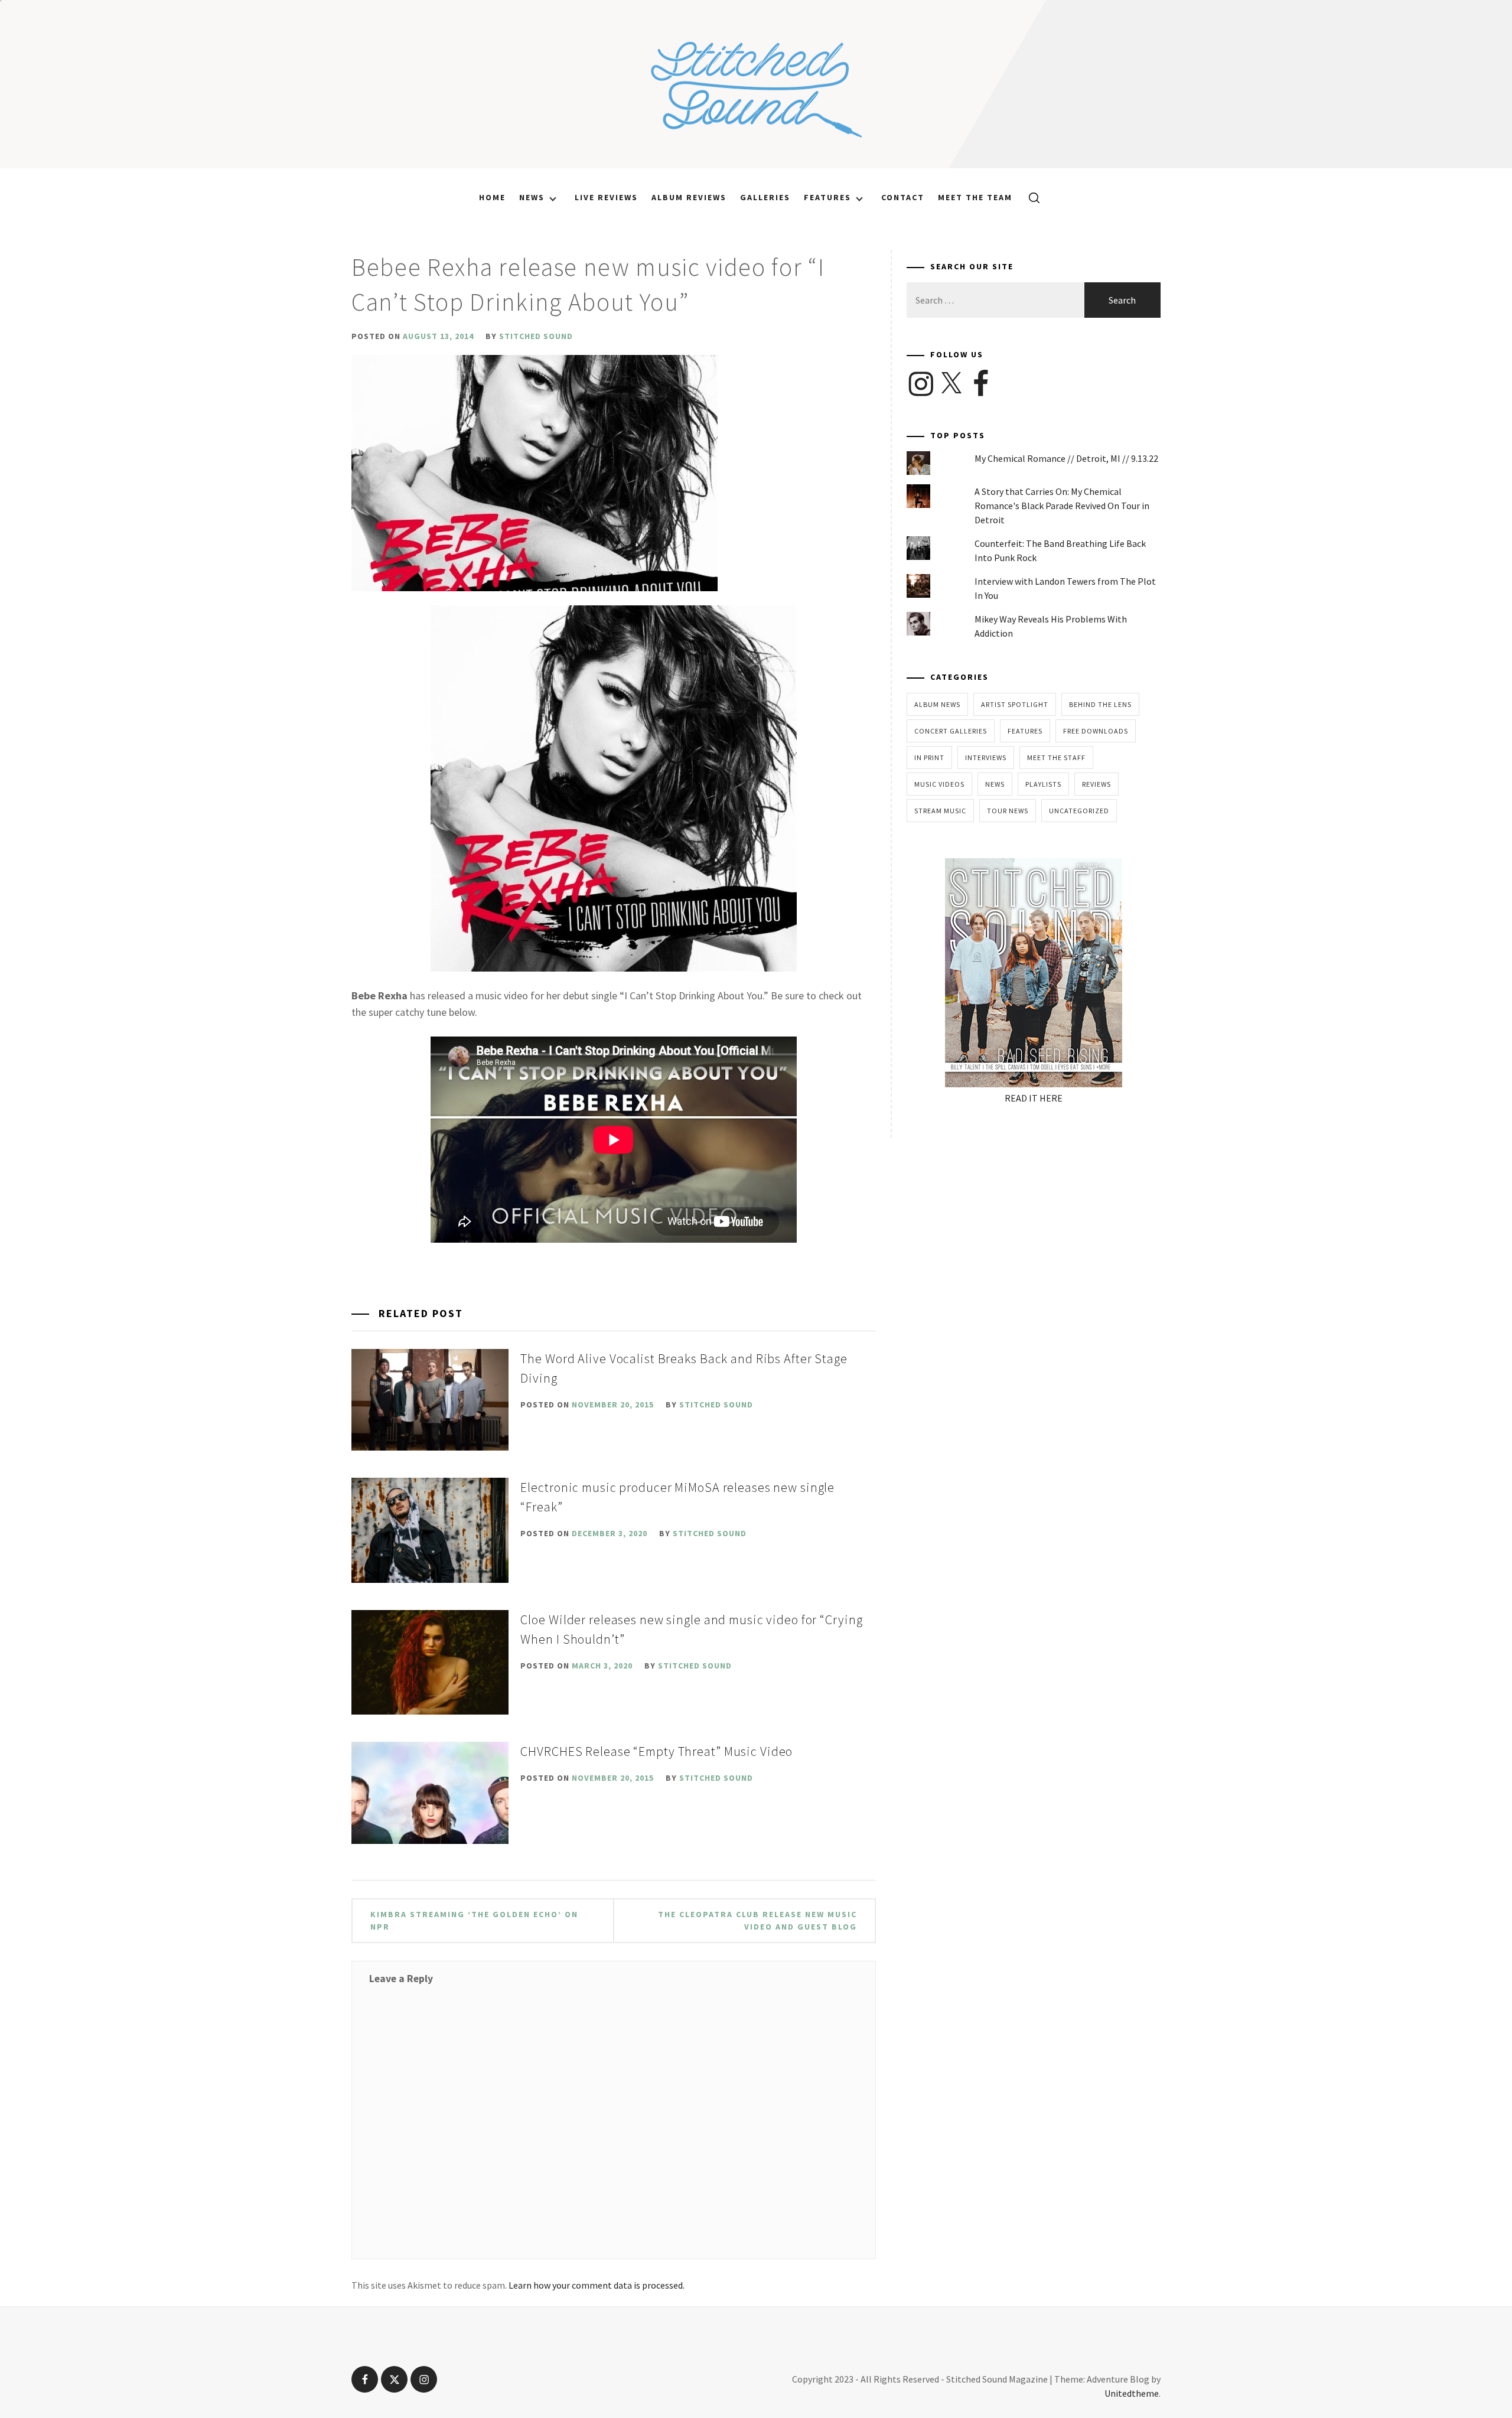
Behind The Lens (1100, 704)
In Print (929, 757)
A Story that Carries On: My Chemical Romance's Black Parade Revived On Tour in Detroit (1062, 506)
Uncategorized (1079, 811)
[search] (1030, 197)
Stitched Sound (536, 336)
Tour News (1008, 811)
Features (827, 197)
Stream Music (940, 811)
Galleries (765, 197)
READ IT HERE (1034, 1098)
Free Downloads (1096, 731)
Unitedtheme (1132, 2393)
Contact (903, 197)
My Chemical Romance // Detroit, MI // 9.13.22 (1066, 458)
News (532, 197)
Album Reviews (689, 197)
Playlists (1043, 784)
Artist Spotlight (1015, 704)
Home (492, 197)
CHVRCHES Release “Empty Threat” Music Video (656, 1751)
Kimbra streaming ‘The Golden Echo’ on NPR (474, 1920)
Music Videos (939, 784)
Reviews (1096, 784)
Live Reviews (606, 197)
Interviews (986, 757)
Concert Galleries (951, 731)
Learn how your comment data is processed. (597, 2285)
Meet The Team (975, 197)
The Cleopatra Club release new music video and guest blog (757, 1920)
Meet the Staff (1056, 757)
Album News (937, 704)
